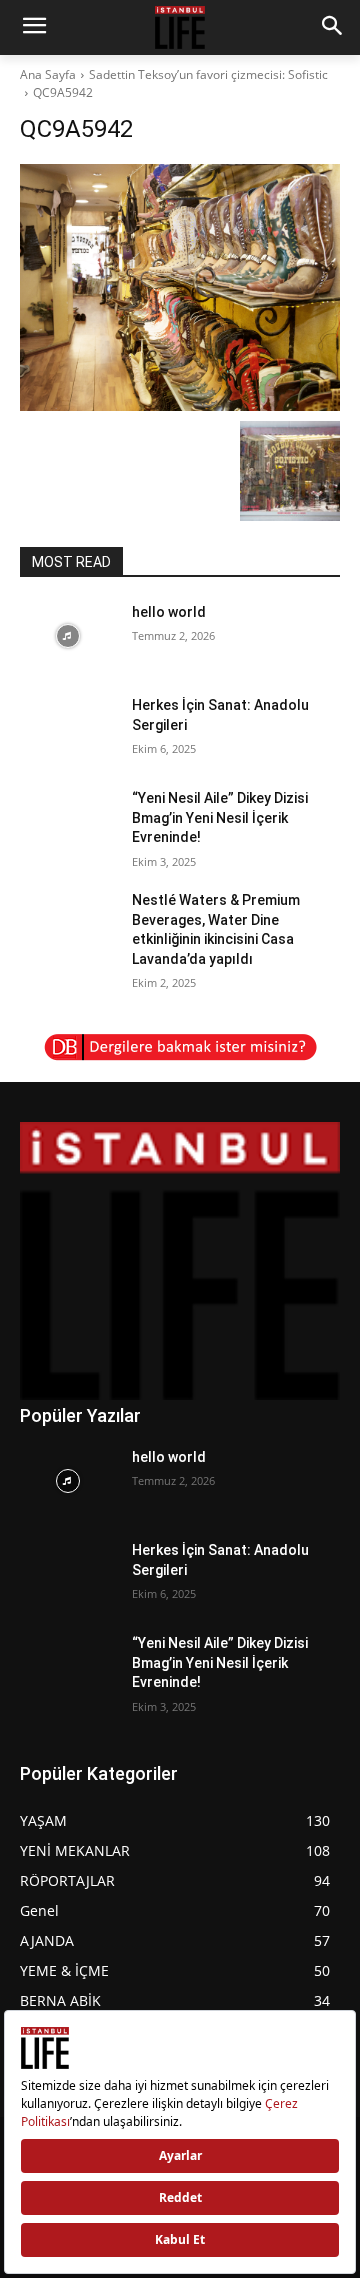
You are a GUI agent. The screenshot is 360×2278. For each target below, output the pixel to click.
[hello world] (68, 636)
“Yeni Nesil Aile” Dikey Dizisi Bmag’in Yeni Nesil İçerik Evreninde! (220, 817)
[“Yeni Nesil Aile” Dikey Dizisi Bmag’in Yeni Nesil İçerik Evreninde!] (68, 822)
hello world (169, 612)
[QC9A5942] (180, 287)
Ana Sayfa (48, 74)
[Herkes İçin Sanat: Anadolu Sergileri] (68, 729)
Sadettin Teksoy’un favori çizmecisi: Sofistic (208, 74)
